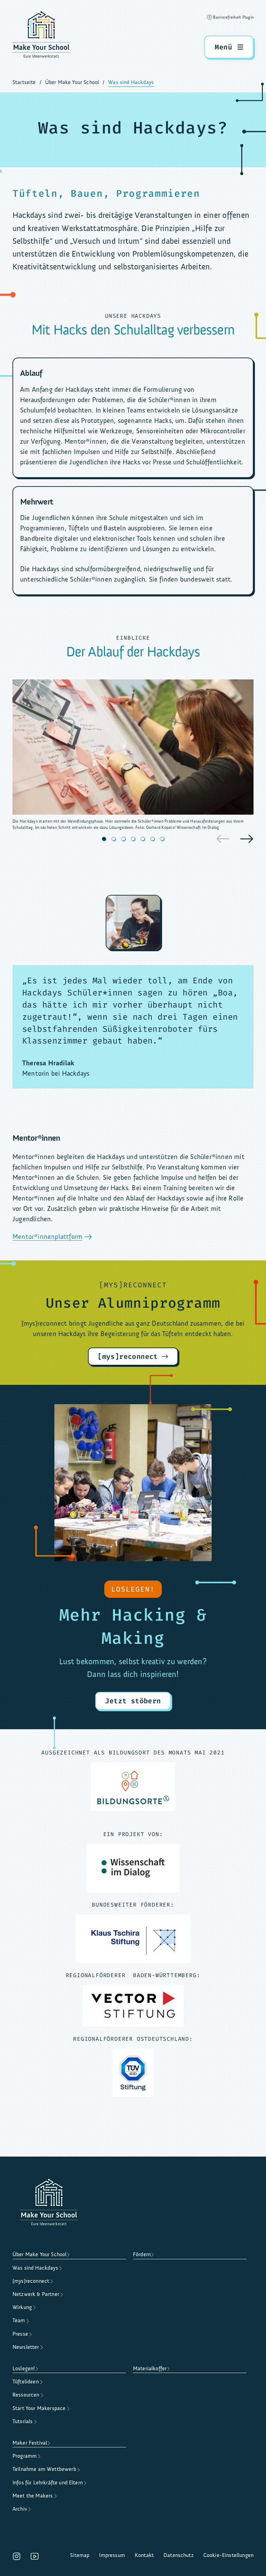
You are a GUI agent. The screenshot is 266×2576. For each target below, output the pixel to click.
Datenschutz (179, 2555)
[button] (104, 839)
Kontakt (144, 2555)
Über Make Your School (72, 82)
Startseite (24, 82)
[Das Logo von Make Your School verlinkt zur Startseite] (41, 36)
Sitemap (80, 2555)
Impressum (112, 2555)
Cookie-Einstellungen (228, 2555)
